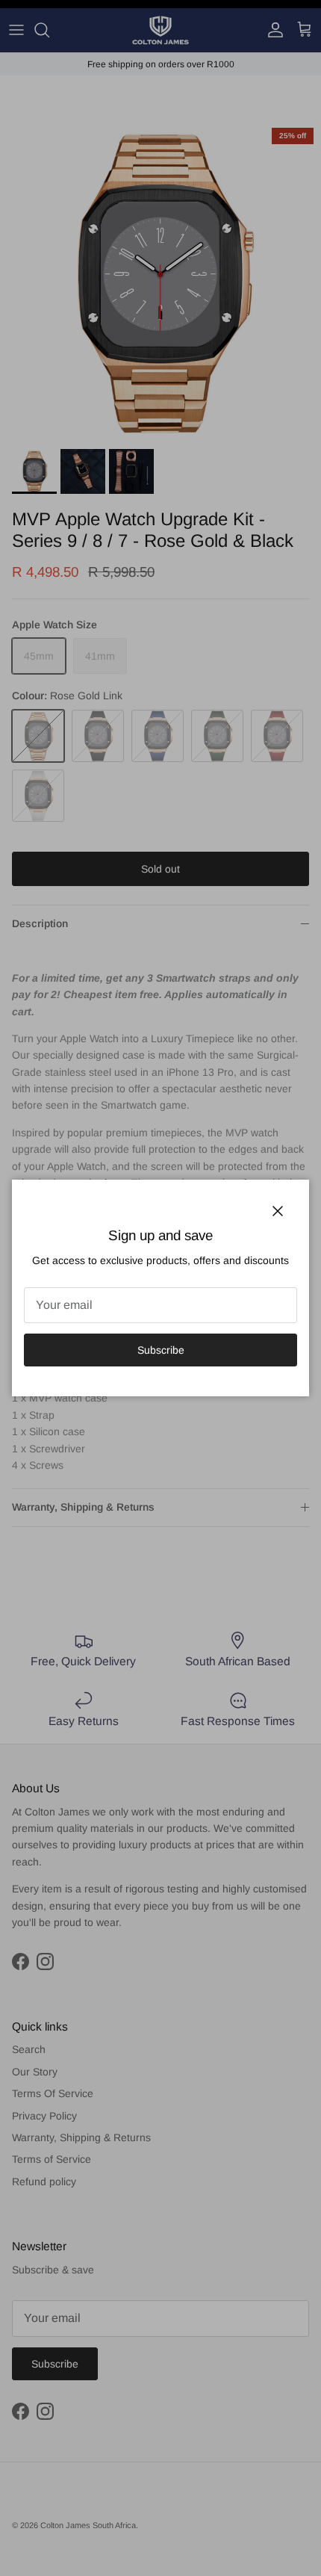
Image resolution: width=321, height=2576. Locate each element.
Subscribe (161, 1350)
